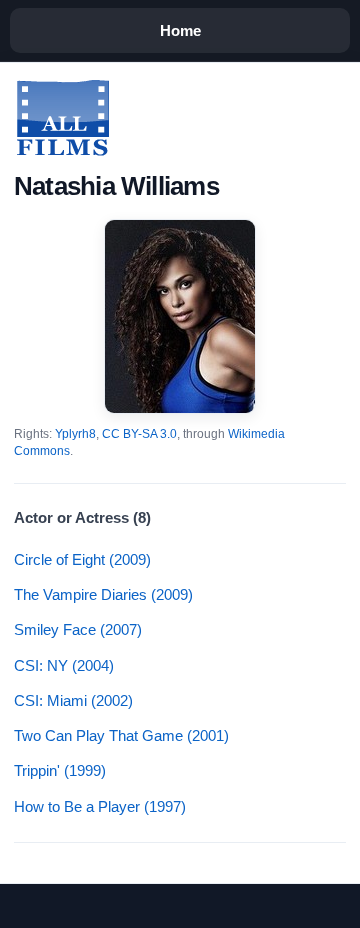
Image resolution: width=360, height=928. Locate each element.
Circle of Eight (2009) (82, 559)
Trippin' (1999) (60, 770)
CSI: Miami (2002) (73, 700)
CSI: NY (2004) (64, 665)
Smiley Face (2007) (78, 629)
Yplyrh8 (75, 434)
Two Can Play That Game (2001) (121, 735)
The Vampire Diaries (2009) (103, 594)
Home (180, 30)
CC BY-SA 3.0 (139, 434)
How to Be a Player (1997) (100, 806)
